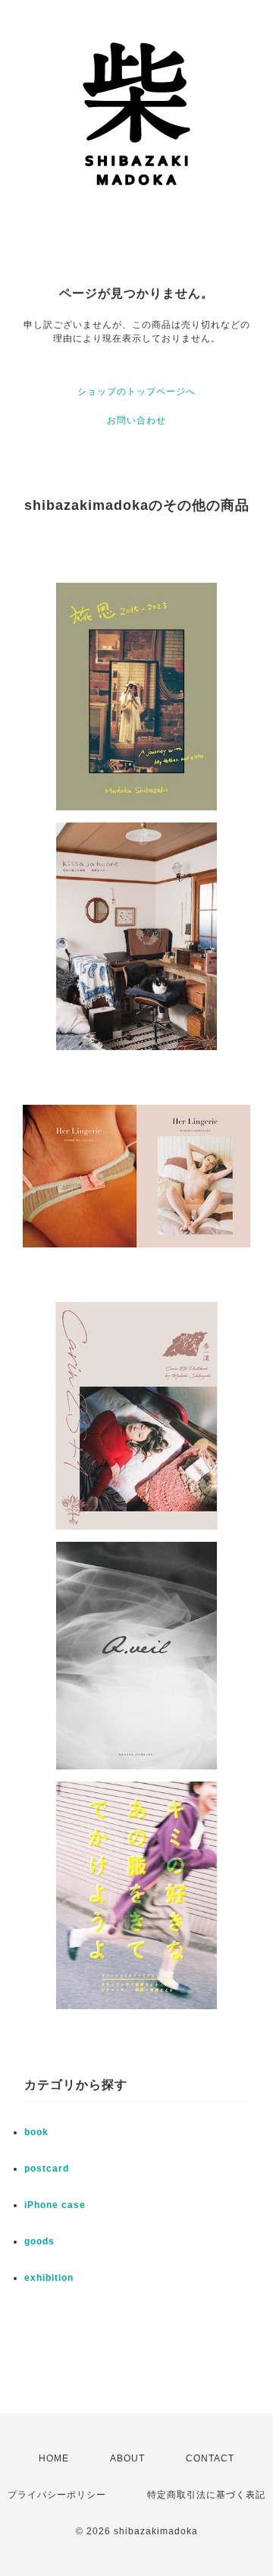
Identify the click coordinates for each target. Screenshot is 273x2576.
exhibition (49, 2278)
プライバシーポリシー (57, 2495)
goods (39, 2241)
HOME (54, 2458)
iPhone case (55, 2205)
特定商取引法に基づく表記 (206, 2495)
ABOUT (127, 2458)
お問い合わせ (136, 420)
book (36, 2132)
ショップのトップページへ (136, 392)
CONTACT (210, 2458)
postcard (47, 2169)
